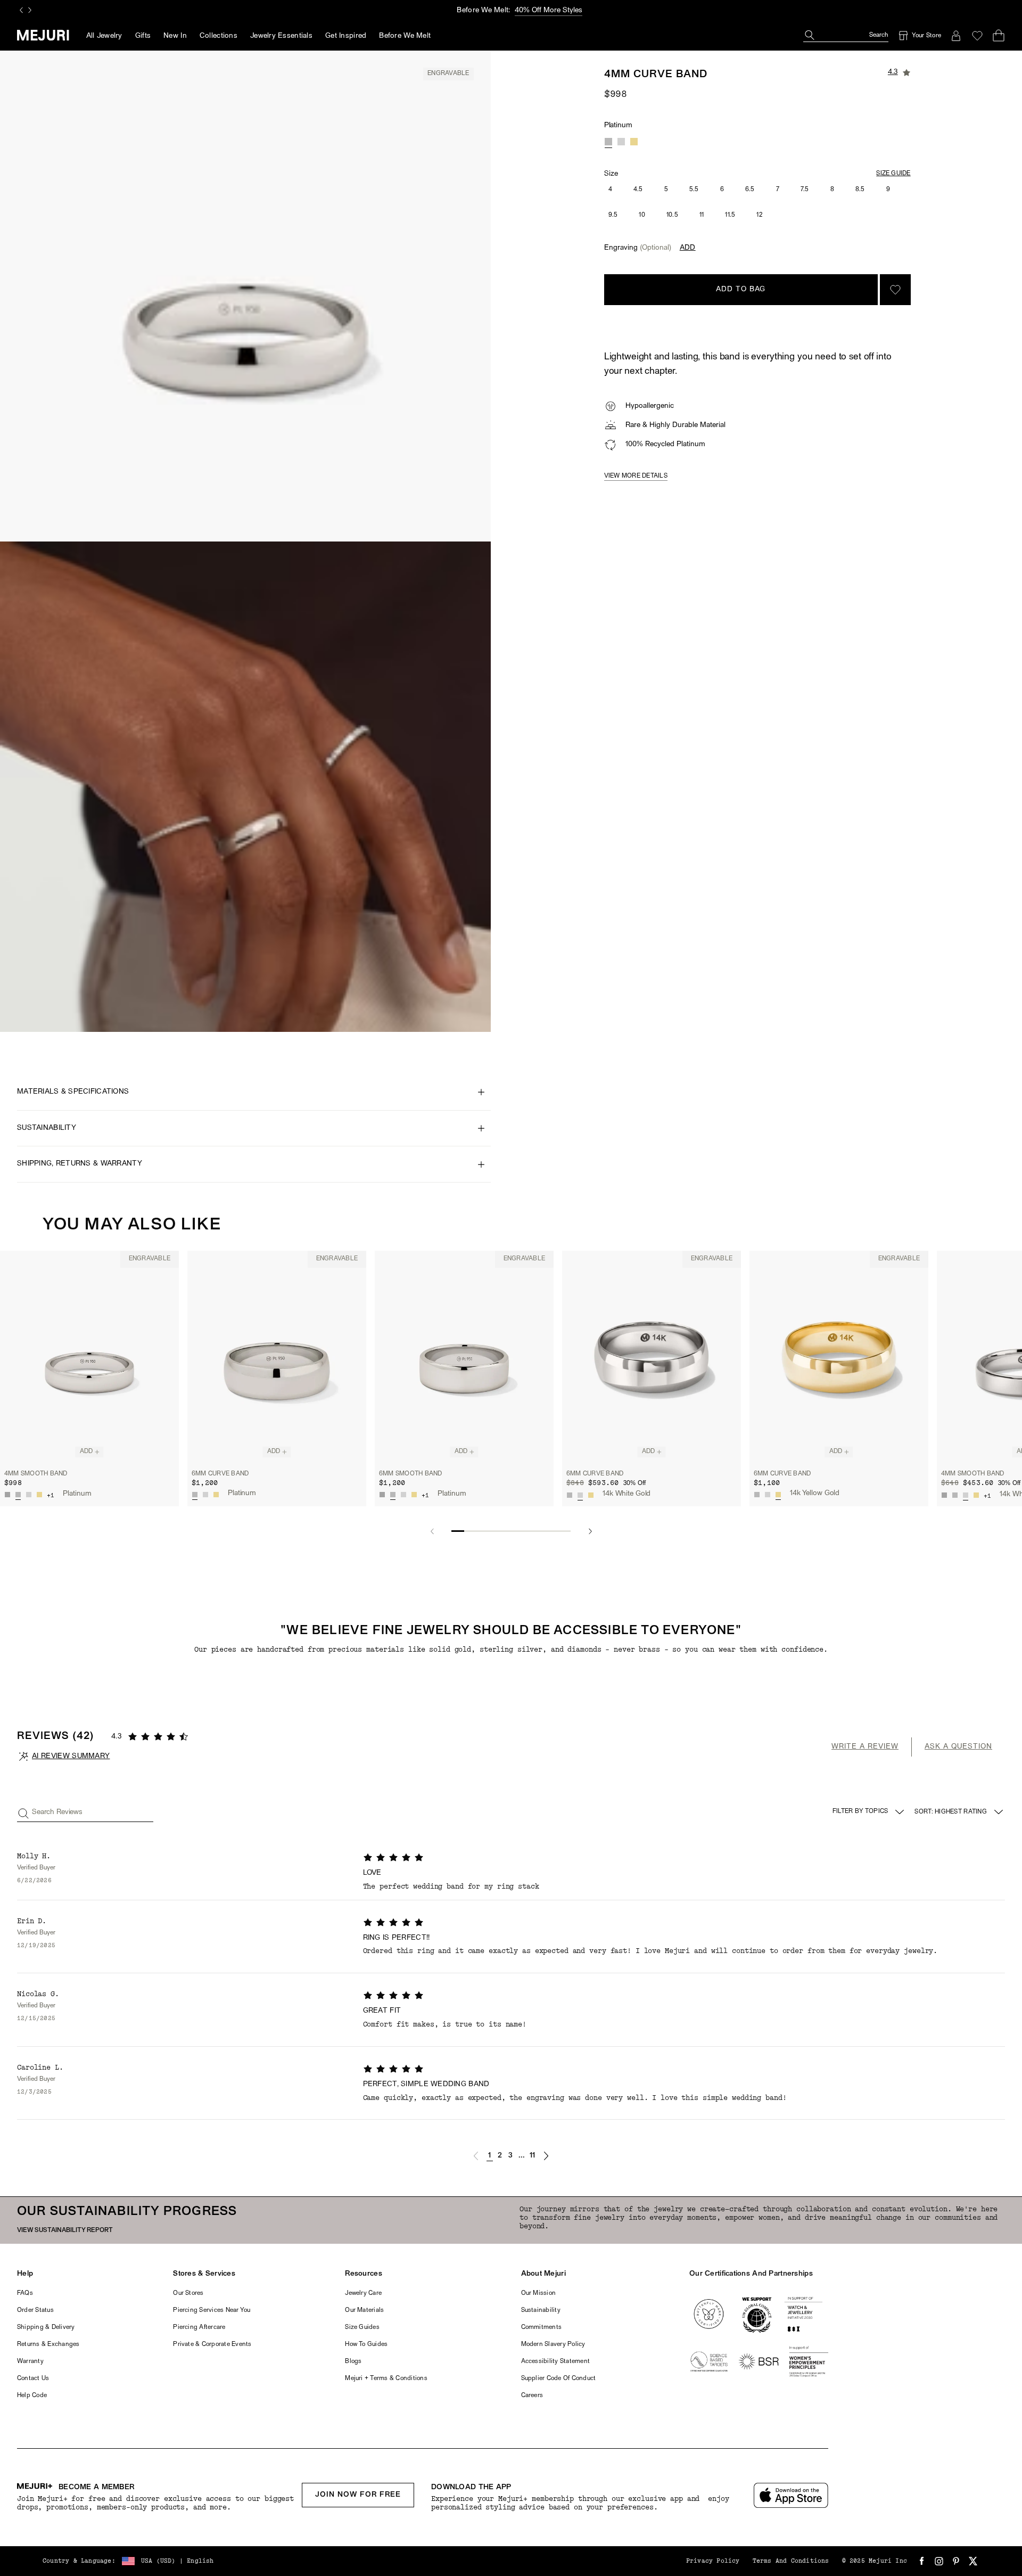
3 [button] (510, 2156)
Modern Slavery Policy (553, 2344)
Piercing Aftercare (199, 2327)
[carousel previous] (21, 10)
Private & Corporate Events (212, 2344)
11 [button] (533, 2156)
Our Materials (364, 2310)
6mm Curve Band (220, 1474)
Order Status (35, 2310)
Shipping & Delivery (46, 2327)
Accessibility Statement (556, 2361)
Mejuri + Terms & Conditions (386, 2378)
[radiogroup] (621, 142)
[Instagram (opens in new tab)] (939, 2561)
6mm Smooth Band (411, 1474)
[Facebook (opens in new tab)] (922, 2561)
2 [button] (500, 2156)
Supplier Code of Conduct (559, 2378)
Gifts (143, 36)
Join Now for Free (358, 2495)
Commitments (542, 2327)
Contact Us (33, 2378)
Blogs (353, 2361)
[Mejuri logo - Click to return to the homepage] (43, 35)
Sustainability (541, 2310)
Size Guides (362, 2327)
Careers (532, 2395)
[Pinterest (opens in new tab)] (956, 2561)
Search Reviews (57, 1812)
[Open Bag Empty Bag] (999, 36)
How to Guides (366, 2344)
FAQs (25, 2293)
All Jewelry (104, 36)
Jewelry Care (363, 2293)
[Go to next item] (590, 1531)
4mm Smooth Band (36, 1474)
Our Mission (539, 2293)
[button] (476, 2156)
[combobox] (960, 1812)
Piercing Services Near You (212, 2310)
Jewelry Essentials (281, 36)
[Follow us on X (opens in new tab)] (973, 2561)
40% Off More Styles (549, 10)
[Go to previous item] (432, 1531)
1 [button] (489, 2156)
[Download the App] (791, 2495)
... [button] (522, 2156)
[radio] (608, 142)
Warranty (30, 2361)
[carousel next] (30, 10)
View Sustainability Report (65, 2230)
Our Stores (188, 2293)
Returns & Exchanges (48, 2344)
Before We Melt (405, 36)
